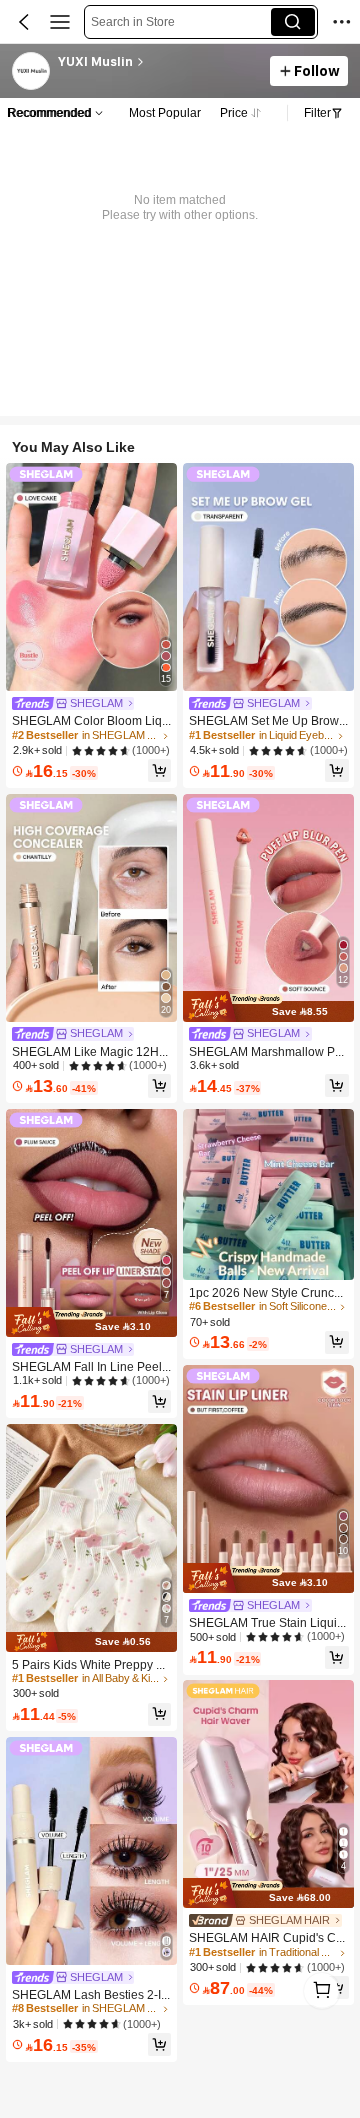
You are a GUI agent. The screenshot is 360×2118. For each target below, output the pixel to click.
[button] (24, 22)
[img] (91, 1322)
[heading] (158, 62)
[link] (32, 72)
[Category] (60, 22)
